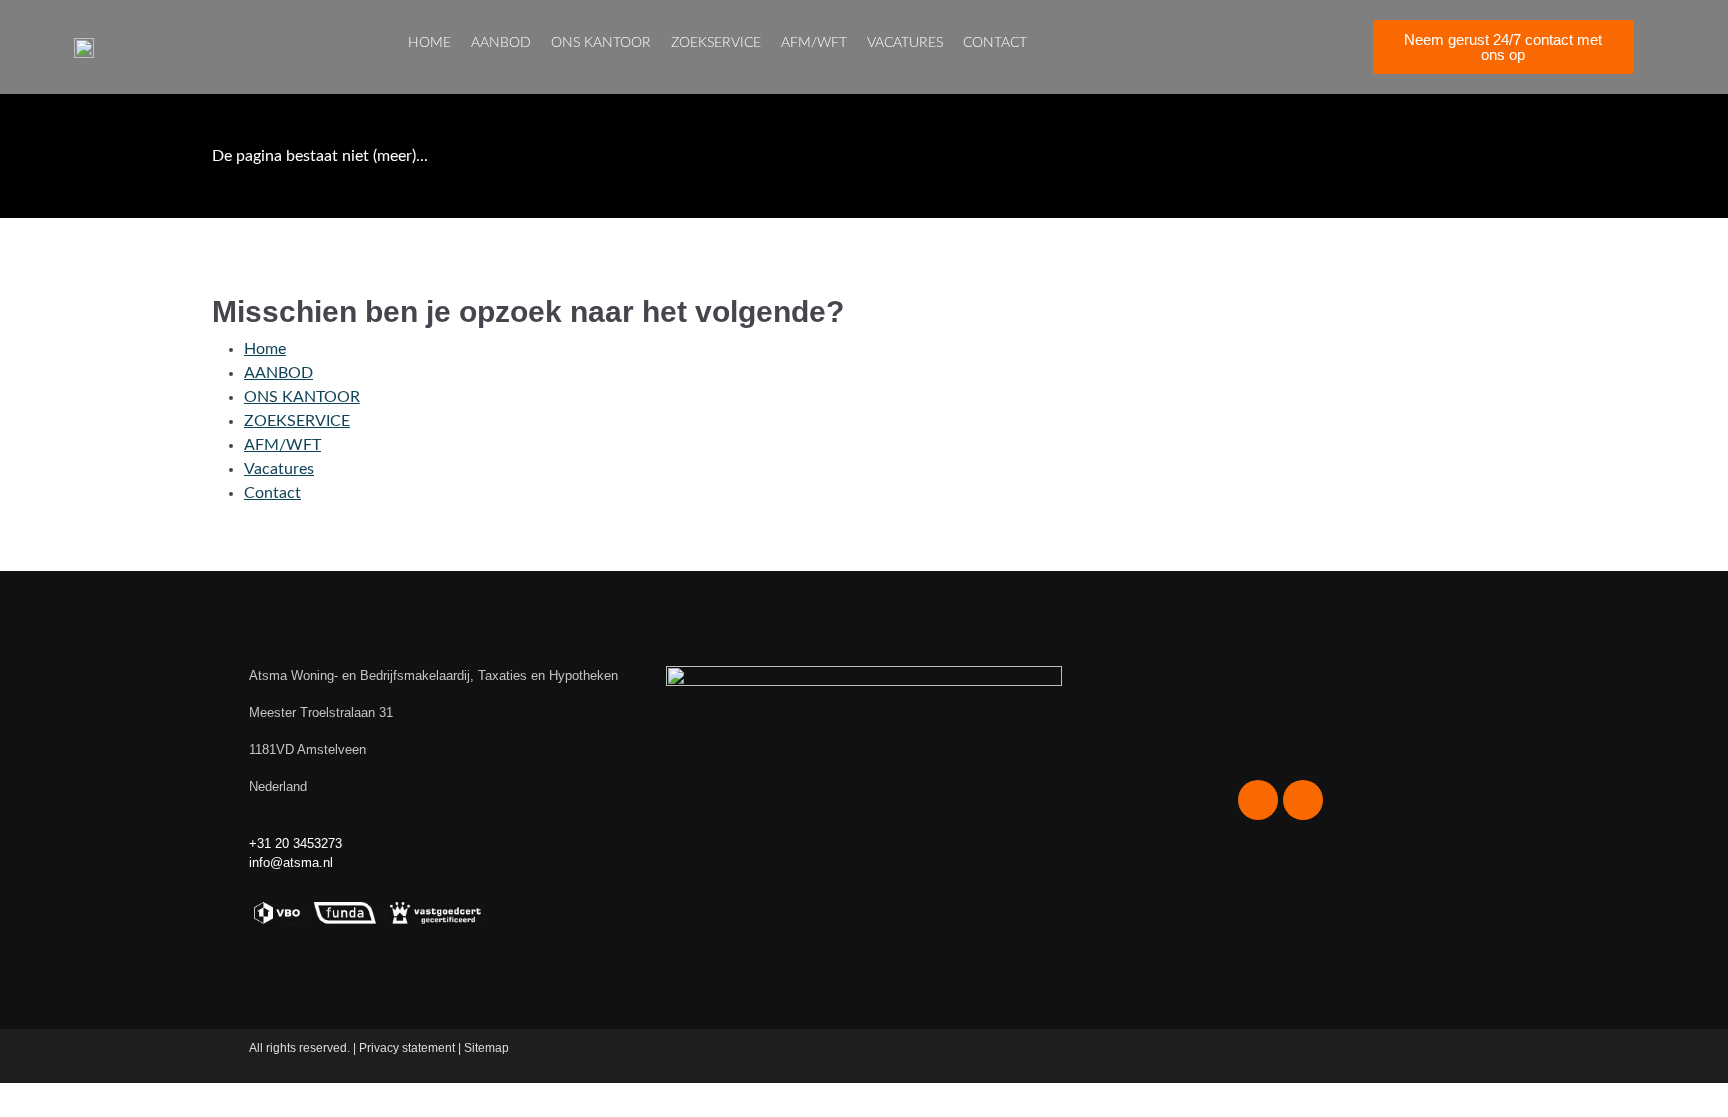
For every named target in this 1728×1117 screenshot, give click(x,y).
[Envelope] (1318, 47)
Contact (995, 43)
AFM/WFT (814, 43)
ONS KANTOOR (601, 43)
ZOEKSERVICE (716, 43)
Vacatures (905, 43)
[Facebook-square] (1213, 47)
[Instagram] (1248, 47)
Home (429, 43)
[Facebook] (1258, 800)
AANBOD (501, 43)
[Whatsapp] (1283, 47)
